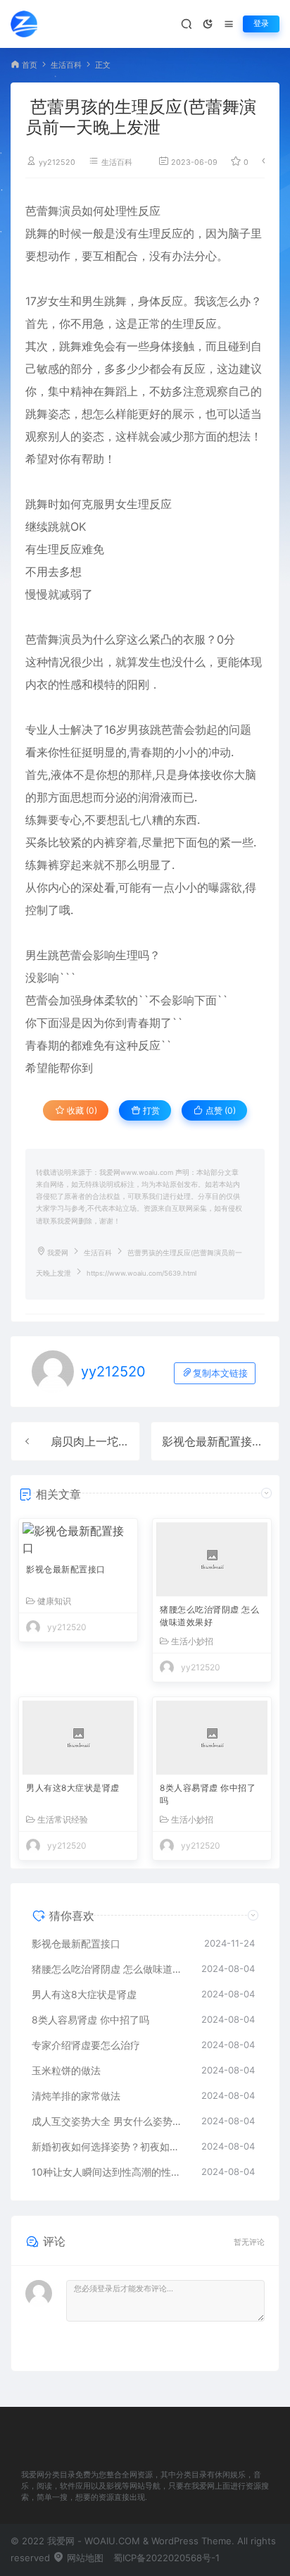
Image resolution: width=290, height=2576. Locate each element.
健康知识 (54, 1601)
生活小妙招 (192, 1641)
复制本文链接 (220, 1373)
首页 (30, 65)
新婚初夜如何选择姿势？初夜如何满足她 (109, 2146)
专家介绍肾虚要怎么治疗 (86, 2045)
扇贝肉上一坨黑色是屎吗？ (118, 1441)
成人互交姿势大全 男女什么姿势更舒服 (109, 2121)
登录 (261, 24)
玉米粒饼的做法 (66, 2070)
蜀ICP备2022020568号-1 (166, 2558)
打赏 (150, 1110)
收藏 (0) (81, 1110)
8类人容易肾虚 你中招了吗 (208, 1794)
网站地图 (84, 2558)
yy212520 (57, 162)
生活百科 (66, 65)
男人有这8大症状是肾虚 (73, 1788)
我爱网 (58, 1253)
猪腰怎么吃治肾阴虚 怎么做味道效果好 (209, 1616)
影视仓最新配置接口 (213, 1441)
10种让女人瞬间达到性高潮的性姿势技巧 (109, 2172)
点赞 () (220, 1110)
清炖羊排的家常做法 (76, 2096)
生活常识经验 (63, 1820)
